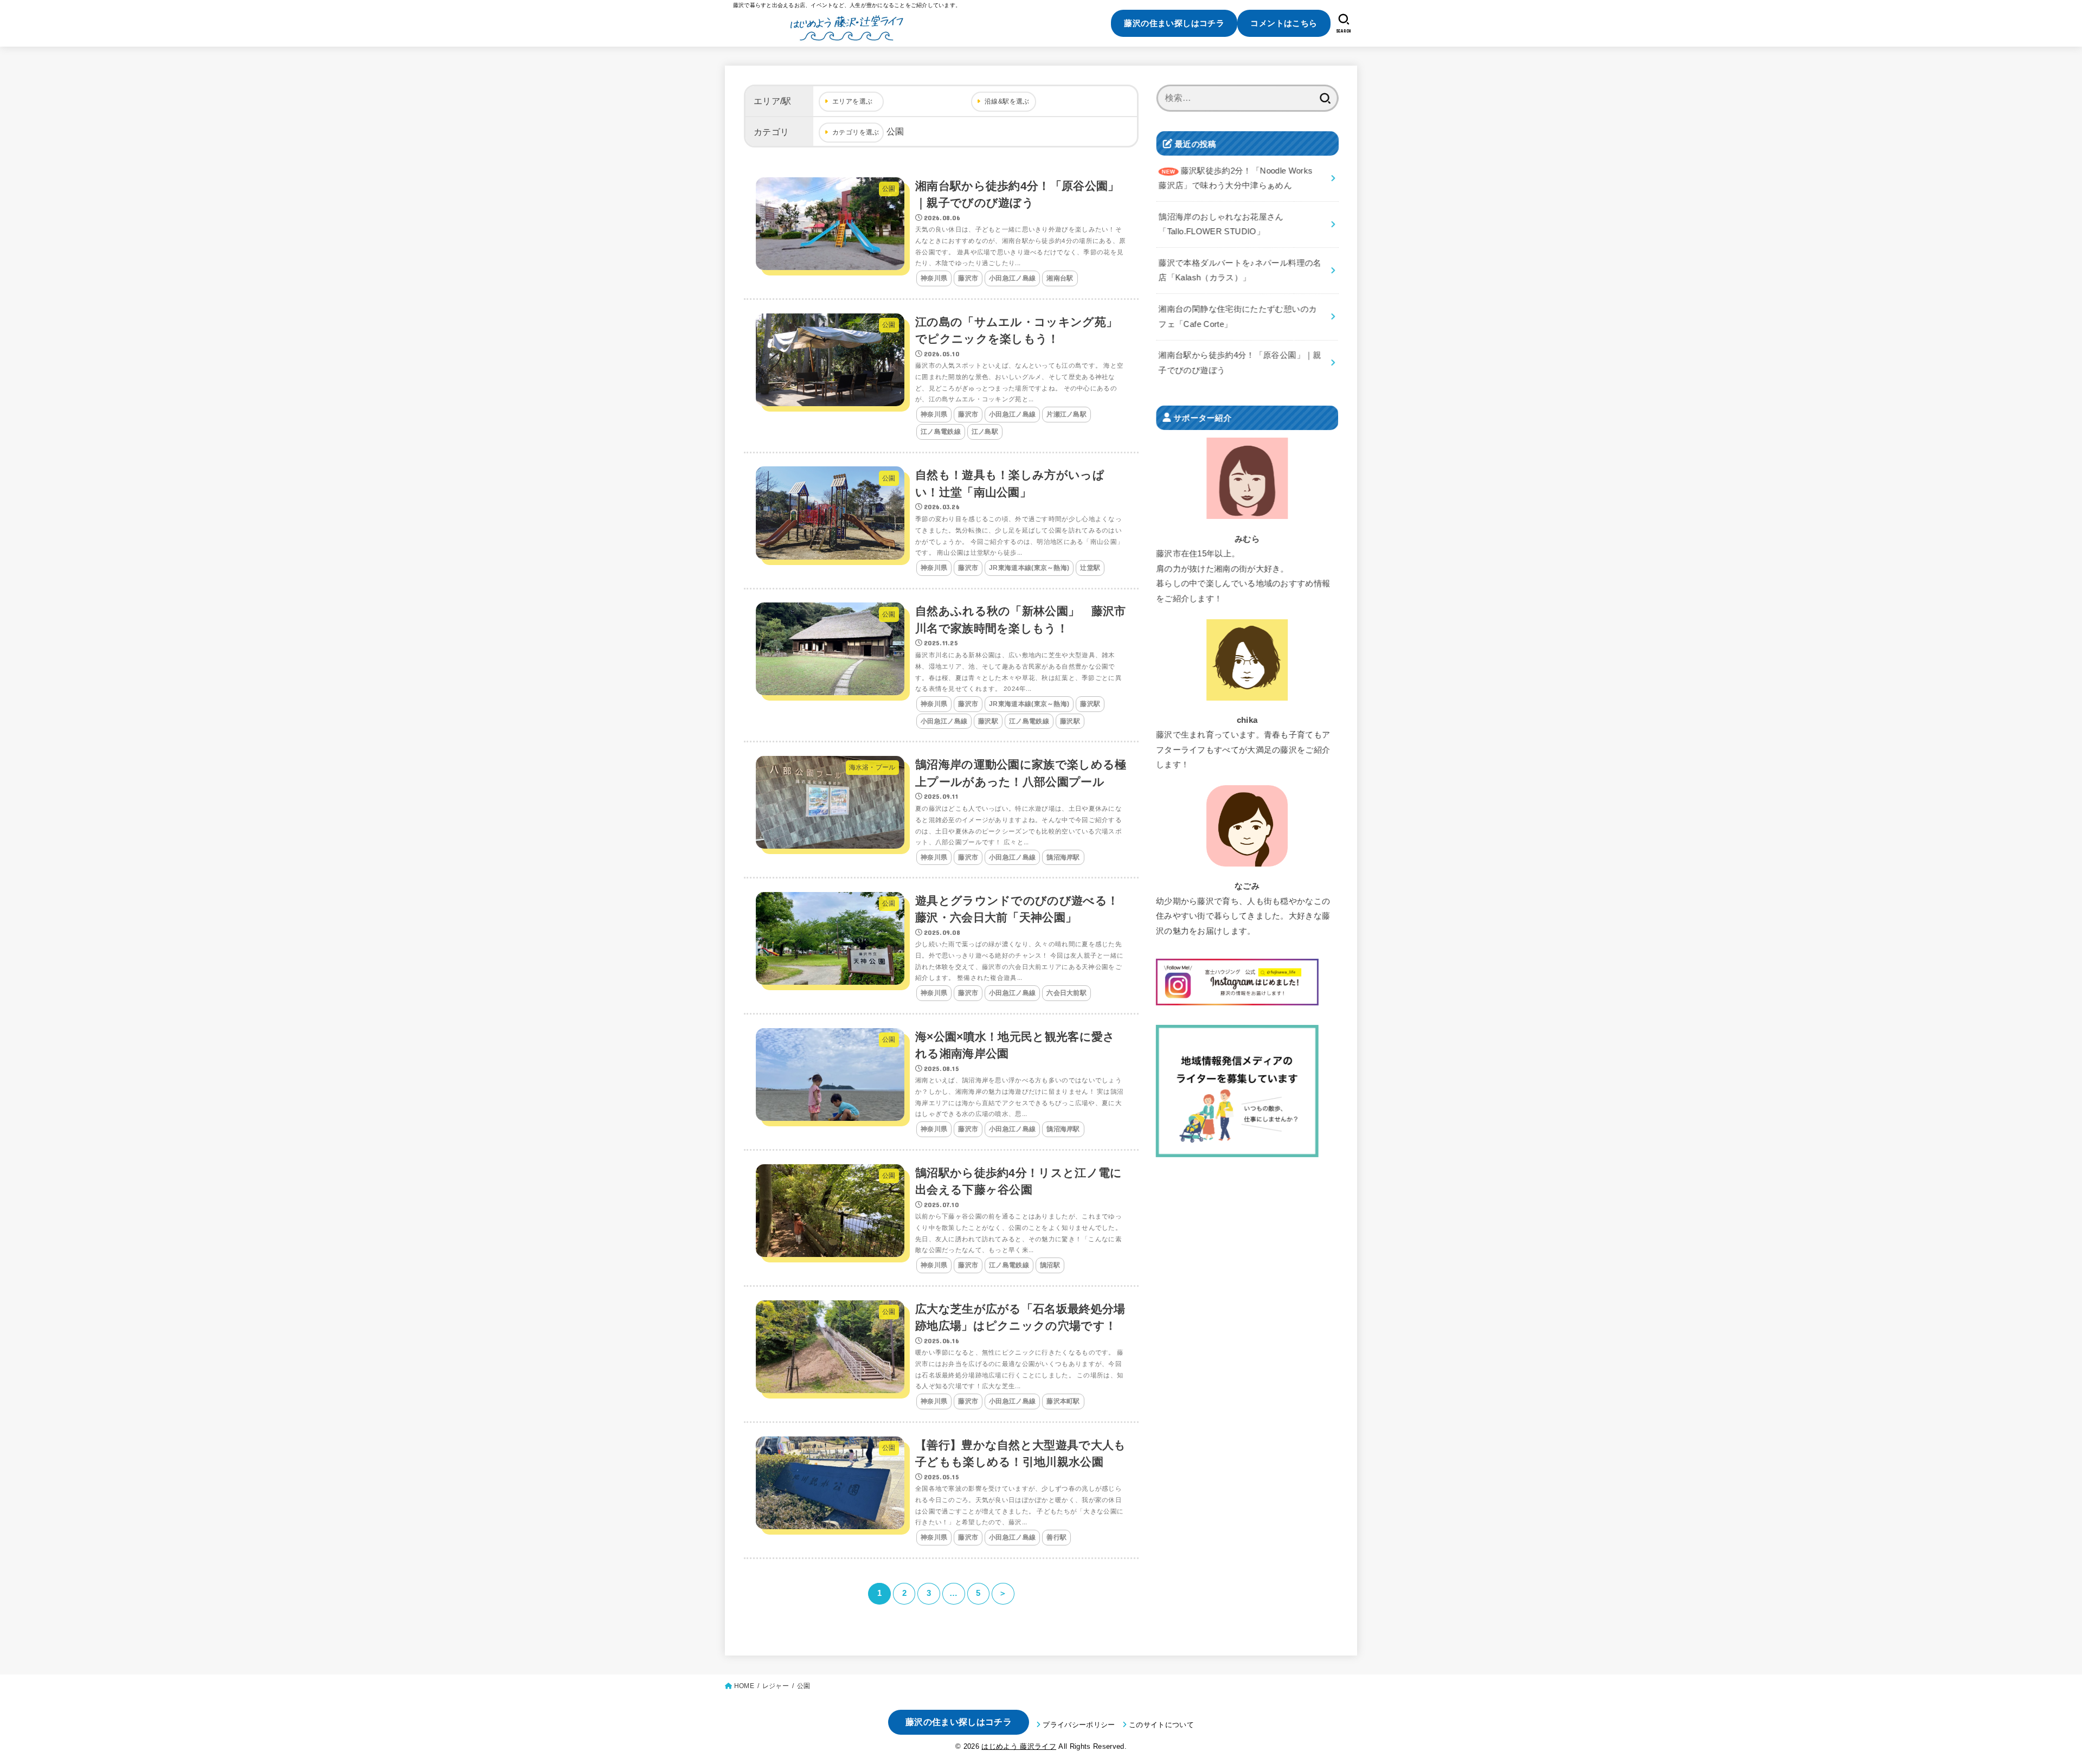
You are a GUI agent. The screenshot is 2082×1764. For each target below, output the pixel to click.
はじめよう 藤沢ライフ (1019, 1746)
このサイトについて (1161, 1725)
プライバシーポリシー (1079, 1725)
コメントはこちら (1284, 23)
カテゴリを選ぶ (856, 132)
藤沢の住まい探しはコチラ (1174, 23)
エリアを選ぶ (852, 101)
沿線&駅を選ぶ (1007, 101)
